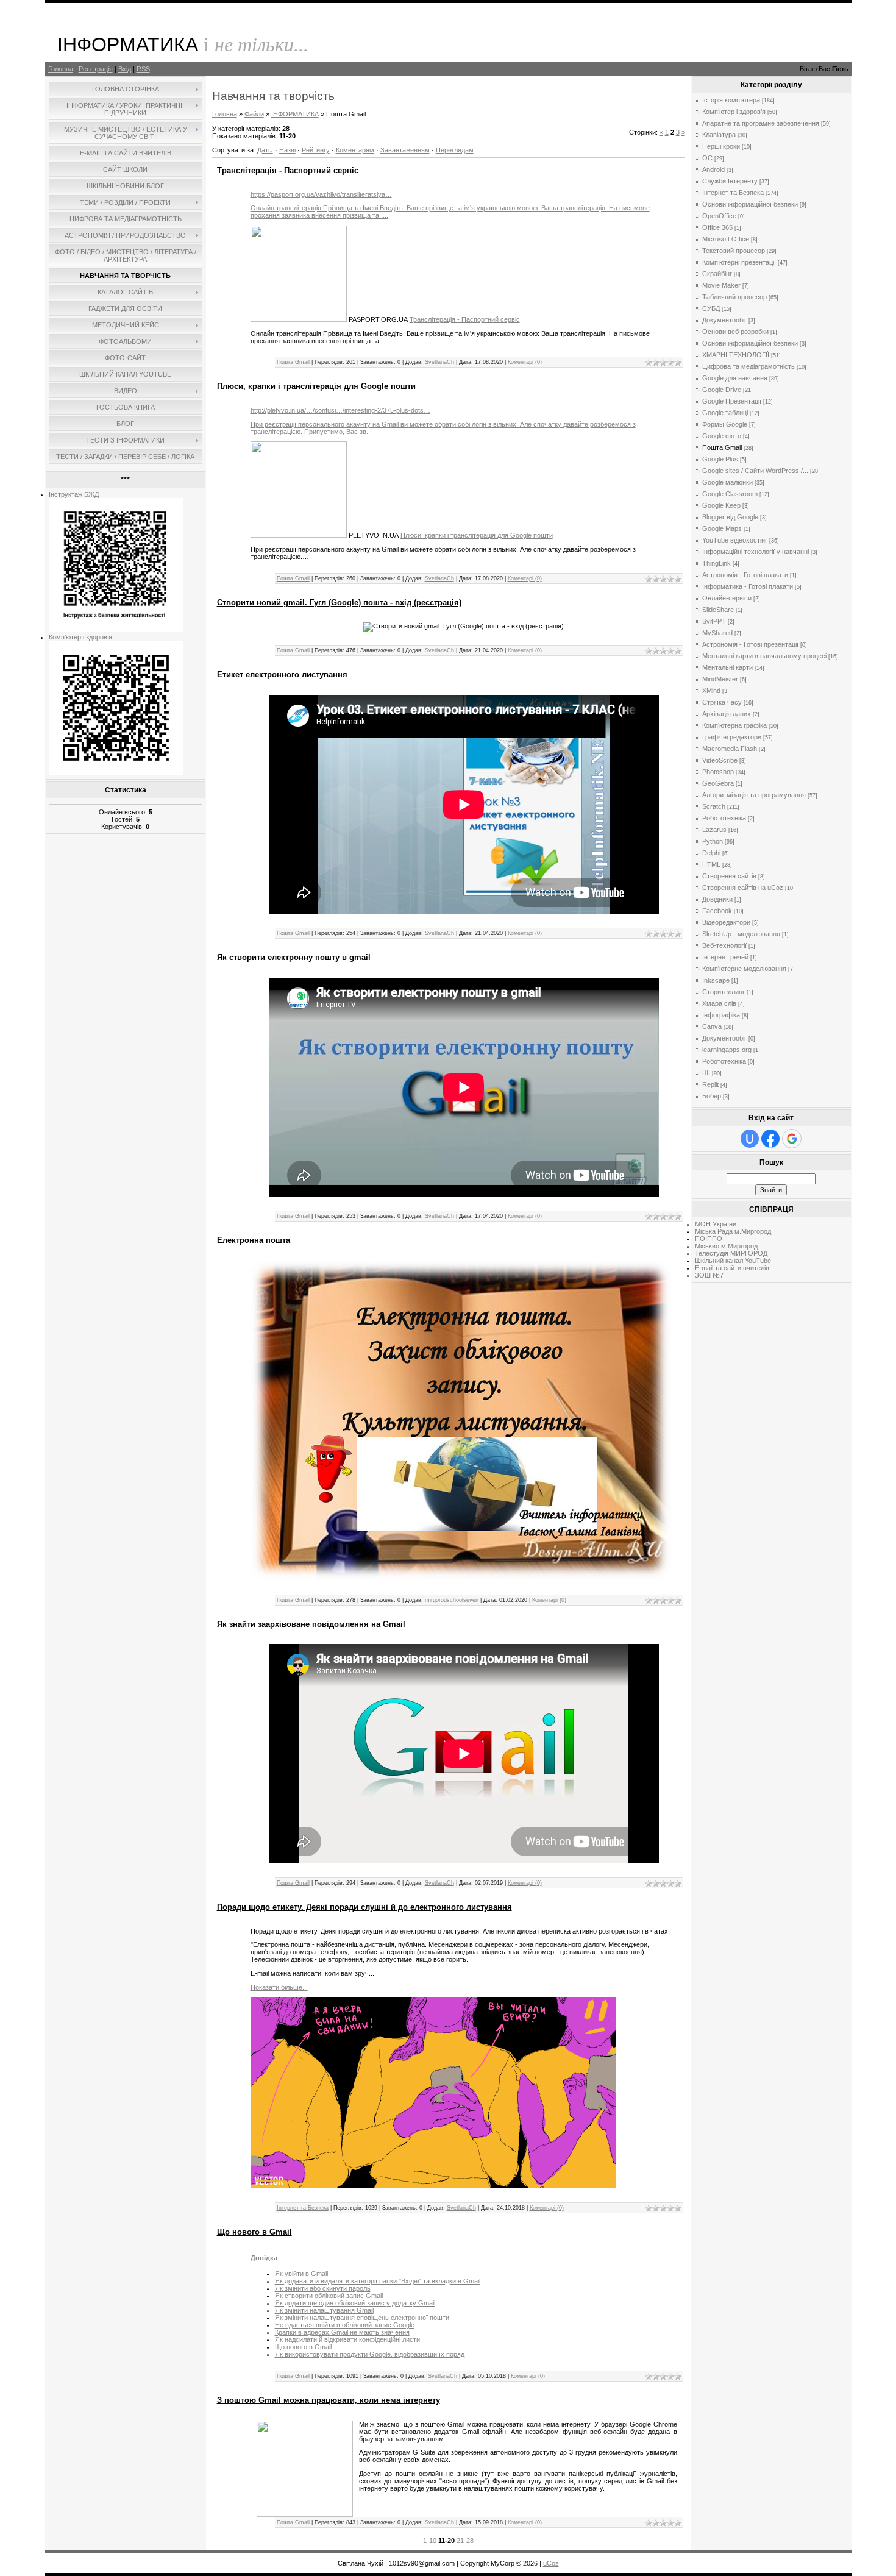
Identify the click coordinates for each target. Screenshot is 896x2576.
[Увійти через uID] (750, 1139)
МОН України (716, 1224)
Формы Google (725, 424)
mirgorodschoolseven (452, 1600)
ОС (707, 158)
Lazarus (714, 830)
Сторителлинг (724, 992)
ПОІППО (709, 1239)
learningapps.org (727, 1050)
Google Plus (720, 459)
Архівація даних (727, 714)
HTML (711, 864)
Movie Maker (721, 285)
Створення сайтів (729, 876)
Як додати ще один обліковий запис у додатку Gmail (355, 2303)
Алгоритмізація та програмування (754, 795)
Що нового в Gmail (254, 2232)
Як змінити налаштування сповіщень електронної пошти (362, 2318)
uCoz (551, 2563)
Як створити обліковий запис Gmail (329, 2296)
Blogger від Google (730, 517)
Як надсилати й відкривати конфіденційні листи (347, 2339)
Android (713, 169)
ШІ (706, 1073)
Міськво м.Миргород (726, 1246)
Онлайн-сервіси (727, 598)
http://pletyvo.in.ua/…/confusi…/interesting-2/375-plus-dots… (340, 410)
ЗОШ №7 (709, 1275)
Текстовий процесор (734, 251)
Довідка (264, 2258)
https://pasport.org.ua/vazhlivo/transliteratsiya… (321, 194)
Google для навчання (735, 378)
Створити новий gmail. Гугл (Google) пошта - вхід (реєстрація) (339, 603)
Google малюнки (727, 482)
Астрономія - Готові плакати (745, 575)
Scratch (714, 806)
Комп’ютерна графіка (734, 725)
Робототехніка (724, 818)
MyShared (717, 633)
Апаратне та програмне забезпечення (761, 123)
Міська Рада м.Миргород (733, 1231)
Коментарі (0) (525, 362)
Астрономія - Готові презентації (750, 644)
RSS (143, 69)
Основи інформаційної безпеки (750, 204)
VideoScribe (720, 760)
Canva (712, 1026)
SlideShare (718, 610)
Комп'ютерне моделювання (744, 969)
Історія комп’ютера (731, 100)
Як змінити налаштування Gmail (324, 2310)
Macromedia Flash (730, 749)
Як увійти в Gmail (301, 2274)
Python (713, 841)
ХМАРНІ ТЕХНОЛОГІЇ (736, 355)
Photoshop (718, 772)
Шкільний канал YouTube (733, 1261)
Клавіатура (719, 135)
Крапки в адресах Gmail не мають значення (342, 2332)
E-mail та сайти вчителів (732, 1268)
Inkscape (716, 980)
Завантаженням (405, 150)
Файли (254, 114)
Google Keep (721, 505)
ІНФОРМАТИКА (295, 114)
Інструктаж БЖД (74, 494)
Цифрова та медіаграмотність (748, 366)
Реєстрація (96, 69)
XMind (711, 691)
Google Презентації (732, 401)
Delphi (711, 853)
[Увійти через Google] (792, 1139)
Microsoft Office (726, 239)
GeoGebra (718, 783)
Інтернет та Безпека (303, 2208)
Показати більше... (279, 1987)
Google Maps (722, 528)
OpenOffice (719, 216)
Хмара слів (719, 1003)
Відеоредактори (726, 922)
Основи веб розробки (735, 332)
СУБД (711, 308)
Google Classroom (730, 494)
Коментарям (355, 150)
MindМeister (720, 679)
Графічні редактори (732, 737)
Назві (287, 150)
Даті (263, 150)
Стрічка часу (722, 702)
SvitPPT (714, 621)
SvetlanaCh (439, 362)
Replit (710, 1084)
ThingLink (716, 563)
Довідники (717, 899)
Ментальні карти (727, 667)
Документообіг (724, 320)
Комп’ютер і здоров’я (80, 637)
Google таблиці (725, 413)
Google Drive (722, 390)
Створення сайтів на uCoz (743, 888)
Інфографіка (721, 1015)
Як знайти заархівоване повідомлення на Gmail (311, 1624)
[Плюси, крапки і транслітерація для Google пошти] (299, 535)
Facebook (717, 911)
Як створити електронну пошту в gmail (294, 957)
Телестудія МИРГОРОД (731, 1253)
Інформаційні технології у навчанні (756, 552)
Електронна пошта (254, 1240)
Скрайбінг (717, 274)
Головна (61, 69)
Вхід (125, 69)
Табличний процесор (734, 297)
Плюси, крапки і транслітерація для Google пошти (316, 386)
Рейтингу (316, 150)
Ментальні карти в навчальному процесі (764, 656)
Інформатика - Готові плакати (748, 586)
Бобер (712, 1096)
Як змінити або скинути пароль (323, 2288)
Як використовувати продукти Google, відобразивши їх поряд (370, 2354)
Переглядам (455, 150)
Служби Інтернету (730, 181)
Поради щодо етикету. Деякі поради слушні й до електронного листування (364, 1907)
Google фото (722, 436)
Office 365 (717, 227)
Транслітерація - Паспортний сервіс (288, 170)
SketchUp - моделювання (741, 934)
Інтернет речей (725, 957)
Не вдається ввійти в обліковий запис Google (345, 2325)
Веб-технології (724, 945)
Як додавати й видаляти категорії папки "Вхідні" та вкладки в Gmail (378, 2281)
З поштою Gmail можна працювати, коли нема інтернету (329, 2400)
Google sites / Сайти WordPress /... (755, 471)
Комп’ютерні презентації (739, 262)
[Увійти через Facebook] (770, 1139)
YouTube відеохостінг (735, 540)
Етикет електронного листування (282, 674)
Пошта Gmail (293, 362)
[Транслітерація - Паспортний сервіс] (299, 319)
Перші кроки (721, 146)
